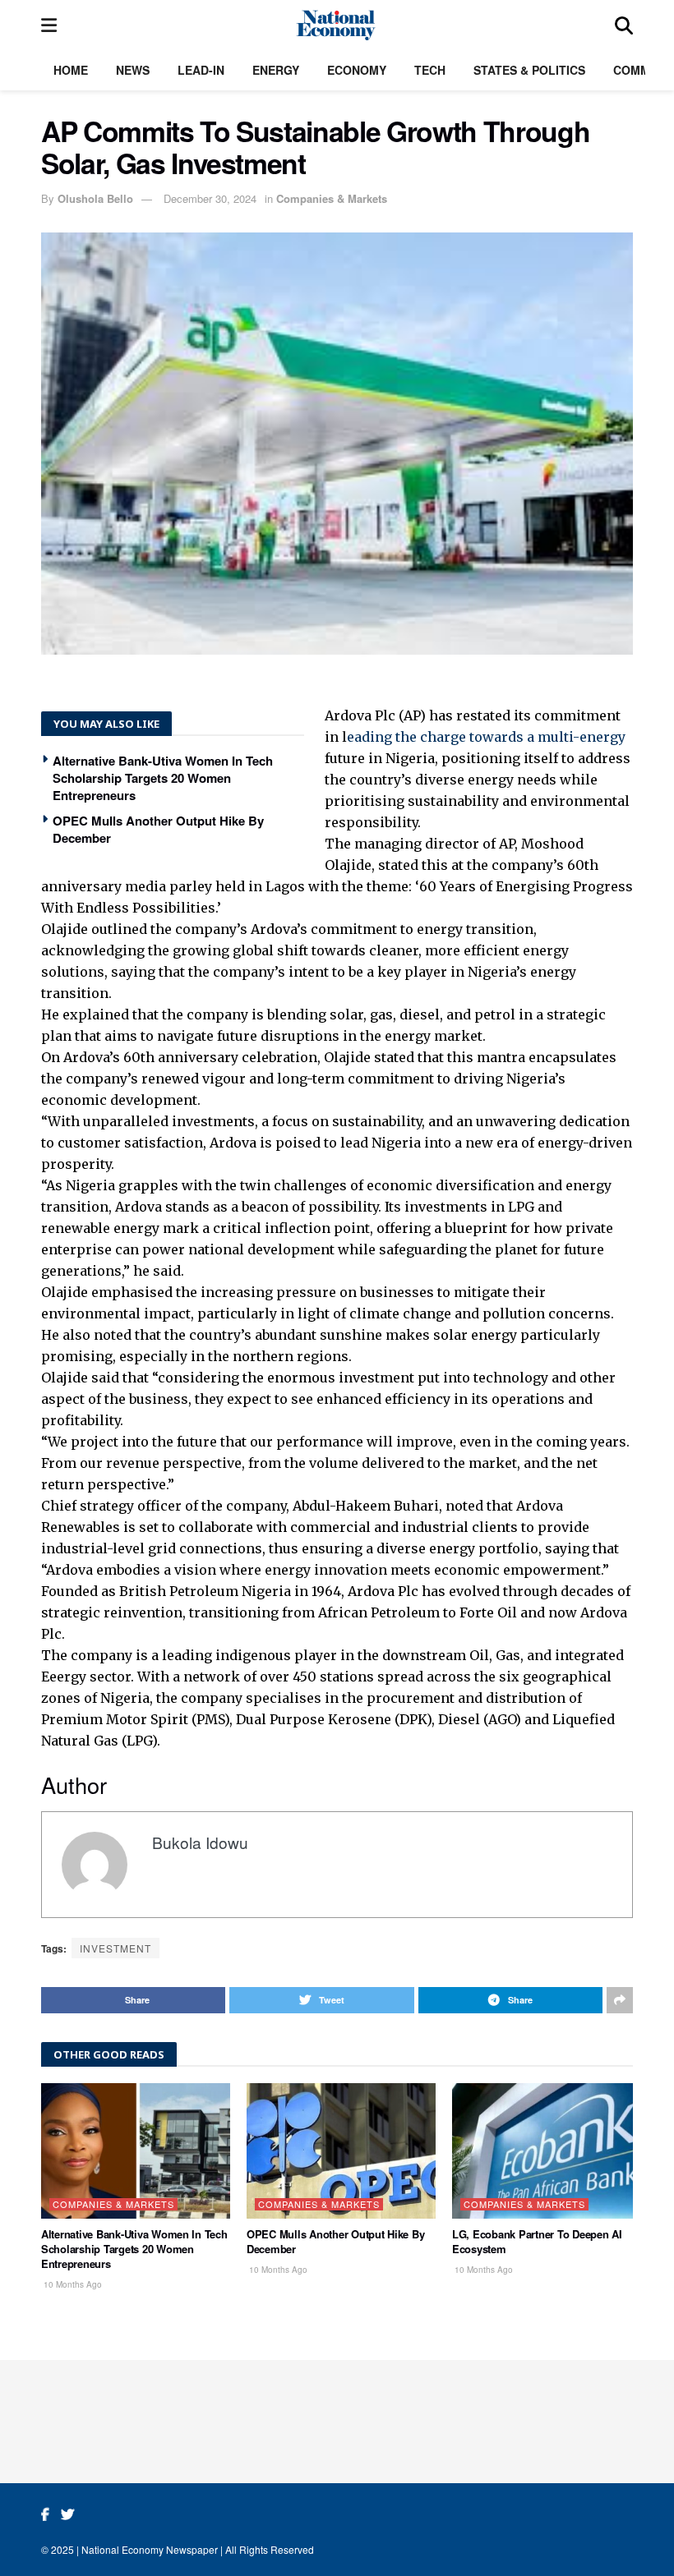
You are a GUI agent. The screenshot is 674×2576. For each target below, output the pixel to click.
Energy (276, 70)
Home (71, 70)
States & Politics (529, 70)
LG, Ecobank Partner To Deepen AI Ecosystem (537, 2241)
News (133, 70)
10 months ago (72, 2284)
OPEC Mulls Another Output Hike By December (158, 829)
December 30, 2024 (210, 198)
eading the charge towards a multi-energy (486, 737)
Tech (430, 70)
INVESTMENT (115, 1948)
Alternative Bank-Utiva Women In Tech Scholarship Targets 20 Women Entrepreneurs (163, 778)
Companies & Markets (332, 198)
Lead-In (201, 70)
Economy (357, 70)
